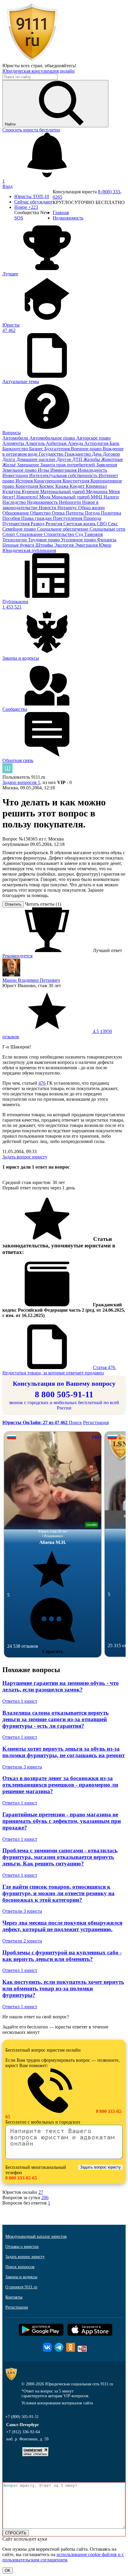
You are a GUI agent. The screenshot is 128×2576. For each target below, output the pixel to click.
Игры (44, 470)
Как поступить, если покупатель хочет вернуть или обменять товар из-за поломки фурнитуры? (63, 1988)
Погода (93, 513)
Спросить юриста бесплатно (31, 130)
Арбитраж (57, 443)
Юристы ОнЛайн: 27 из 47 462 (36, 1422)
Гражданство (78, 454)
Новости (48, 508)
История (25, 481)
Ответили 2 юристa (22, 1941)
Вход (7, 186)
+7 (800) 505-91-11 (22, 2417)
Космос (47, 486)
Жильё (10, 465)
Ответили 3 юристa (22, 1767)
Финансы (107, 540)
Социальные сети (107, 529)
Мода (45, 497)
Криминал (96, 486)
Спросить (53, 1651)
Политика (111, 513)
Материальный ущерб (63, 491)
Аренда (76, 443)
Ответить (13, 904)
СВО (102, 524)
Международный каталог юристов (36, 2236)
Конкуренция (48, 481)
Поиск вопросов (20, 2267)
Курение (31, 491)
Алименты (14, 443)
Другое (64, 459)
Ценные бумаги (19, 545)
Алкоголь (36, 443)
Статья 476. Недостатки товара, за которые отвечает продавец (59, 1370)
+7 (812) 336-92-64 (23, 2432)
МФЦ (97, 497)
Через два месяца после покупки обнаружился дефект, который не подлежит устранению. (62, 1926)
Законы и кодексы (21, 2277)
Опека (59, 513)
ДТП (78, 459)
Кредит (78, 486)
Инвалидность (92, 470)
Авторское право (93, 438)
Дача (97, 454)
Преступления (68, 518)
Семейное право (20, 529)
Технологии (15, 540)
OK (8, 2570)
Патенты (75, 513)
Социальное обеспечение (63, 529)
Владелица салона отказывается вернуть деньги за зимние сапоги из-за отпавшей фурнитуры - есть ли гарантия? (56, 1719)
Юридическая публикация (29, 550)
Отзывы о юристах (22, 2247)
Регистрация (96, 1422)
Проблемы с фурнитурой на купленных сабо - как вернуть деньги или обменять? (62, 1956)
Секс (113, 524)
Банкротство (16, 449)
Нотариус (68, 508)
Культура (12, 491)
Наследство (15, 502)
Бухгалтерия (58, 449)
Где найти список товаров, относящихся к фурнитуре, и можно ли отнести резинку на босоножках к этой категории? (58, 1893)
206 (45, 2198)
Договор (111, 454)
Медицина (97, 491)
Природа (92, 518)
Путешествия (17, 524)
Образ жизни (92, 508)
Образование (16, 513)
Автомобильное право (53, 438)
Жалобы (92, 459)
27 (41, 2192)
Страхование (30, 534)
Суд (80, 534)
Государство (52, 454)
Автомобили (16, 438)
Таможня (93, 534)
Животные (112, 459)
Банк (114, 443)
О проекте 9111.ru (21, 2287)
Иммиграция (64, 470)
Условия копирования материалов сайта (57, 2403)
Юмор (105, 545)
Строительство (60, 534)
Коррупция (27, 486)
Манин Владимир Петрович (31, 980)
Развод (38, 524)
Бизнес (37, 449)
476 (42, 1083)
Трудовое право (45, 540)
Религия (54, 524)
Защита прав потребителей (68, 465)
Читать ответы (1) (43, 904)
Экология (64, 545)
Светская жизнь (80, 524)
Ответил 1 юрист (20, 1701)
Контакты (14, 2297)
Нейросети (71, 502)
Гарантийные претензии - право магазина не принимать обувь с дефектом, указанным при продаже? (62, 1821)
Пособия (12, 518)
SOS (19, 218)
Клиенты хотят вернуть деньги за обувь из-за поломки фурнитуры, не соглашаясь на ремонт (64, 1752)
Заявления (107, 465)
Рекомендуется (17, 956)
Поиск (75, 1422)
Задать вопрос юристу (25, 1157)
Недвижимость (43, 502)
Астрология (97, 443)
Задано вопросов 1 (21, 782)
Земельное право (20, 470)
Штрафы (45, 545)
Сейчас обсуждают (33, 202)
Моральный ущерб (71, 497)
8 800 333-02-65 (21, 2178)
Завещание (29, 465)
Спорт (9, 534)
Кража (63, 486)
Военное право (87, 449)
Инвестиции (16, 475)
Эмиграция (87, 545)
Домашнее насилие (36, 459)
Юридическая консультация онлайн (39, 71)
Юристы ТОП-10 (32, 196)
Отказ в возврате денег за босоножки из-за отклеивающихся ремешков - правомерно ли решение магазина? (60, 1785)
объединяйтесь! (60, 66)
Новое (26, 207)
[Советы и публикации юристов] (32, 60)
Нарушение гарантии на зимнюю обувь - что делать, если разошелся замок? (61, 1686)
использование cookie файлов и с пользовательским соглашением (63, 2557)
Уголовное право (79, 540)
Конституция (77, 481)
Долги (9, 459)
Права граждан (37, 518)
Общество (41, 513)
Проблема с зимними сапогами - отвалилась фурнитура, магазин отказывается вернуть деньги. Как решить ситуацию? (60, 1857)
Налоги (111, 497)
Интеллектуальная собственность (64, 475)
